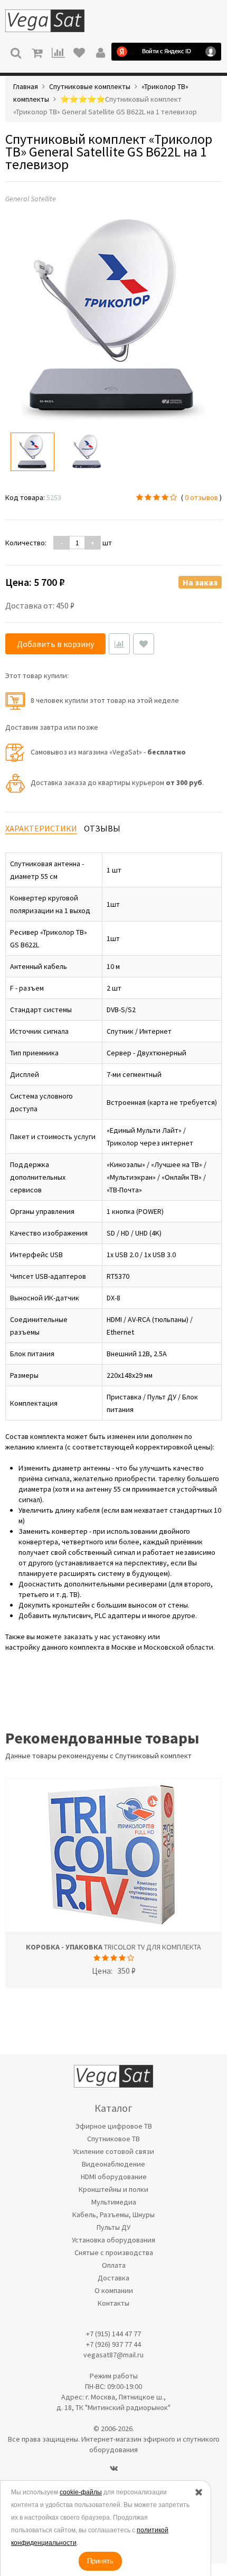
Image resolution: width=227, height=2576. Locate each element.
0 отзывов (201, 497)
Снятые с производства (114, 2252)
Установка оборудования (113, 2240)
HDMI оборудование (114, 2177)
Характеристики (41, 828)
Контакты (113, 2303)
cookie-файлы (81, 2492)
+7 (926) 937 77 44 (113, 2344)
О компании (114, 2290)
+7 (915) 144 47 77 (113, 2334)
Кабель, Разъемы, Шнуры (113, 2215)
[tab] (41, 829)
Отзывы (102, 828)
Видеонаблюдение (113, 2164)
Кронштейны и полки (113, 2189)
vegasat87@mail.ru (113, 2355)
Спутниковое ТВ (113, 2139)
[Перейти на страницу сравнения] (58, 52)
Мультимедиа (114, 2202)
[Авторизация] (100, 52)
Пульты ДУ (113, 2227)
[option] (32, 452)
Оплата (114, 2265)
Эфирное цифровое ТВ (114, 2126)
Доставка (113, 2278)
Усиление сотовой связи (113, 2151)
